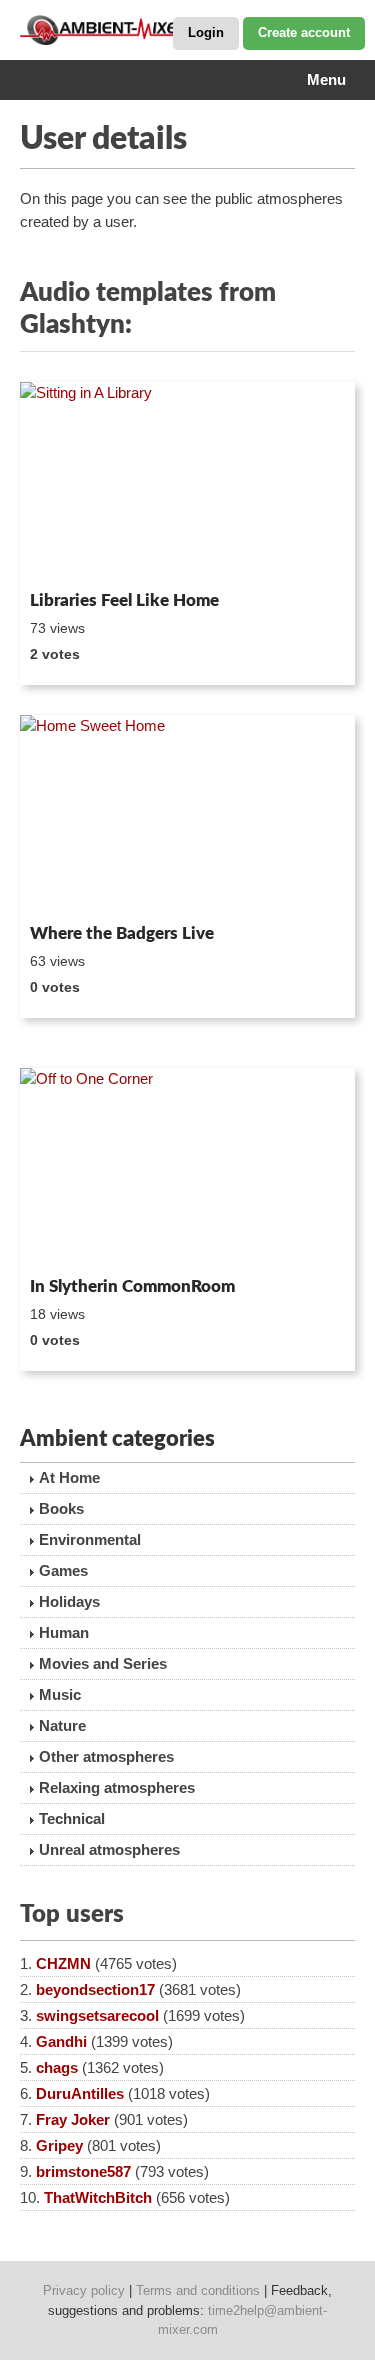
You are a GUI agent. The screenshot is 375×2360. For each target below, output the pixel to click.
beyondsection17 (95, 1989)
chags (57, 2067)
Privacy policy (84, 2290)
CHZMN (63, 1963)
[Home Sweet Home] (187, 815)
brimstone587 (83, 2171)
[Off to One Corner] (187, 1168)
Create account (304, 32)
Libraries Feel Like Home (124, 600)
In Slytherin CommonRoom (132, 1286)
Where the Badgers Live (122, 933)
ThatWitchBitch (98, 2197)
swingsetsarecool (97, 2015)
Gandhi (61, 2041)
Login (206, 32)
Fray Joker (73, 2119)
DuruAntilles (80, 2093)
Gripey (59, 2145)
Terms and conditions (198, 2290)
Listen (68, 556)
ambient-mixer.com (120, 30)
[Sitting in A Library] (187, 482)
